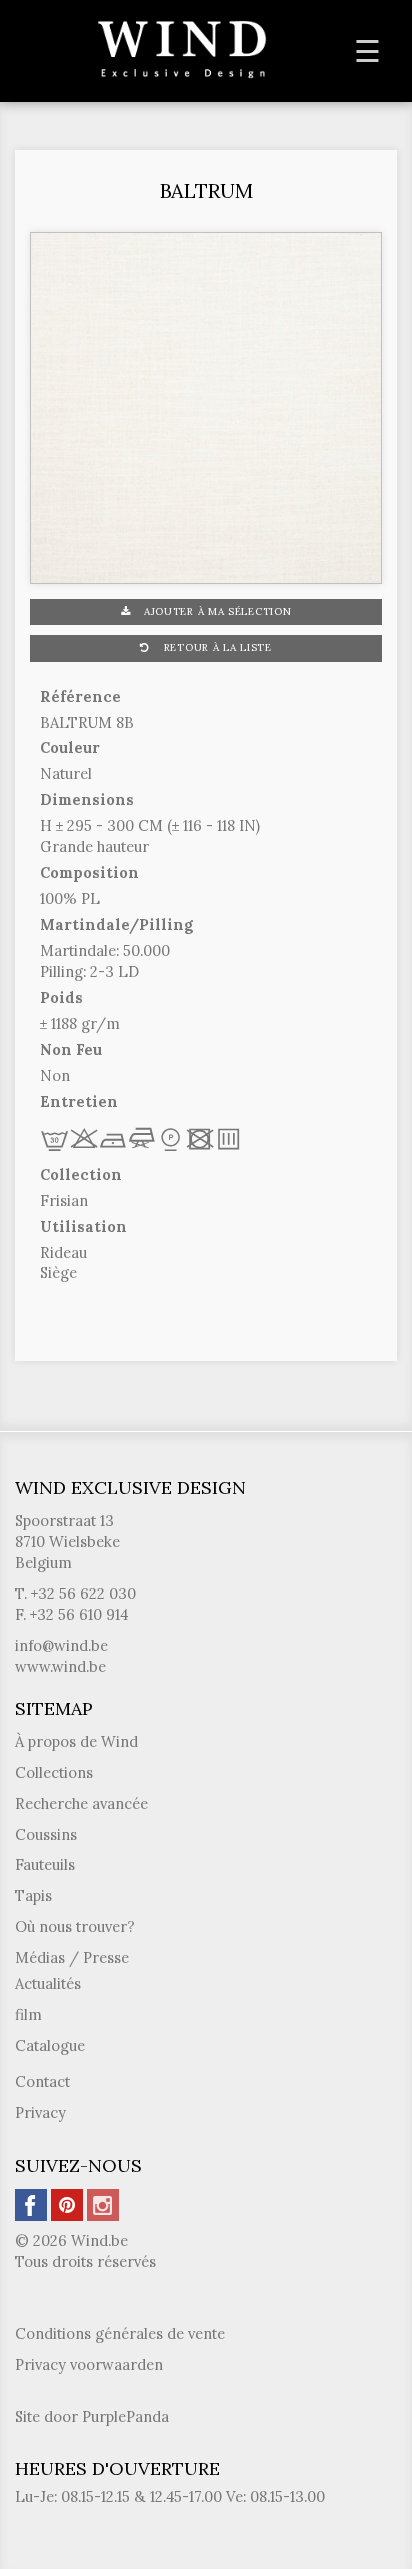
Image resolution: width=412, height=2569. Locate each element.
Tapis (33, 1895)
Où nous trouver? (75, 1926)
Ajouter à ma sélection (215, 611)
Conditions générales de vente (120, 2333)
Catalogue (50, 2045)
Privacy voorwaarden (89, 2364)
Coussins (46, 1834)
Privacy (40, 2112)
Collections (54, 1772)
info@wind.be (61, 1645)
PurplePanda (125, 2416)
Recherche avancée (81, 1803)
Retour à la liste (216, 647)
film (28, 2014)
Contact (42, 2081)
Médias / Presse (72, 1957)
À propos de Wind (76, 1741)
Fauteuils (45, 1864)
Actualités (48, 1983)
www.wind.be (60, 1666)
